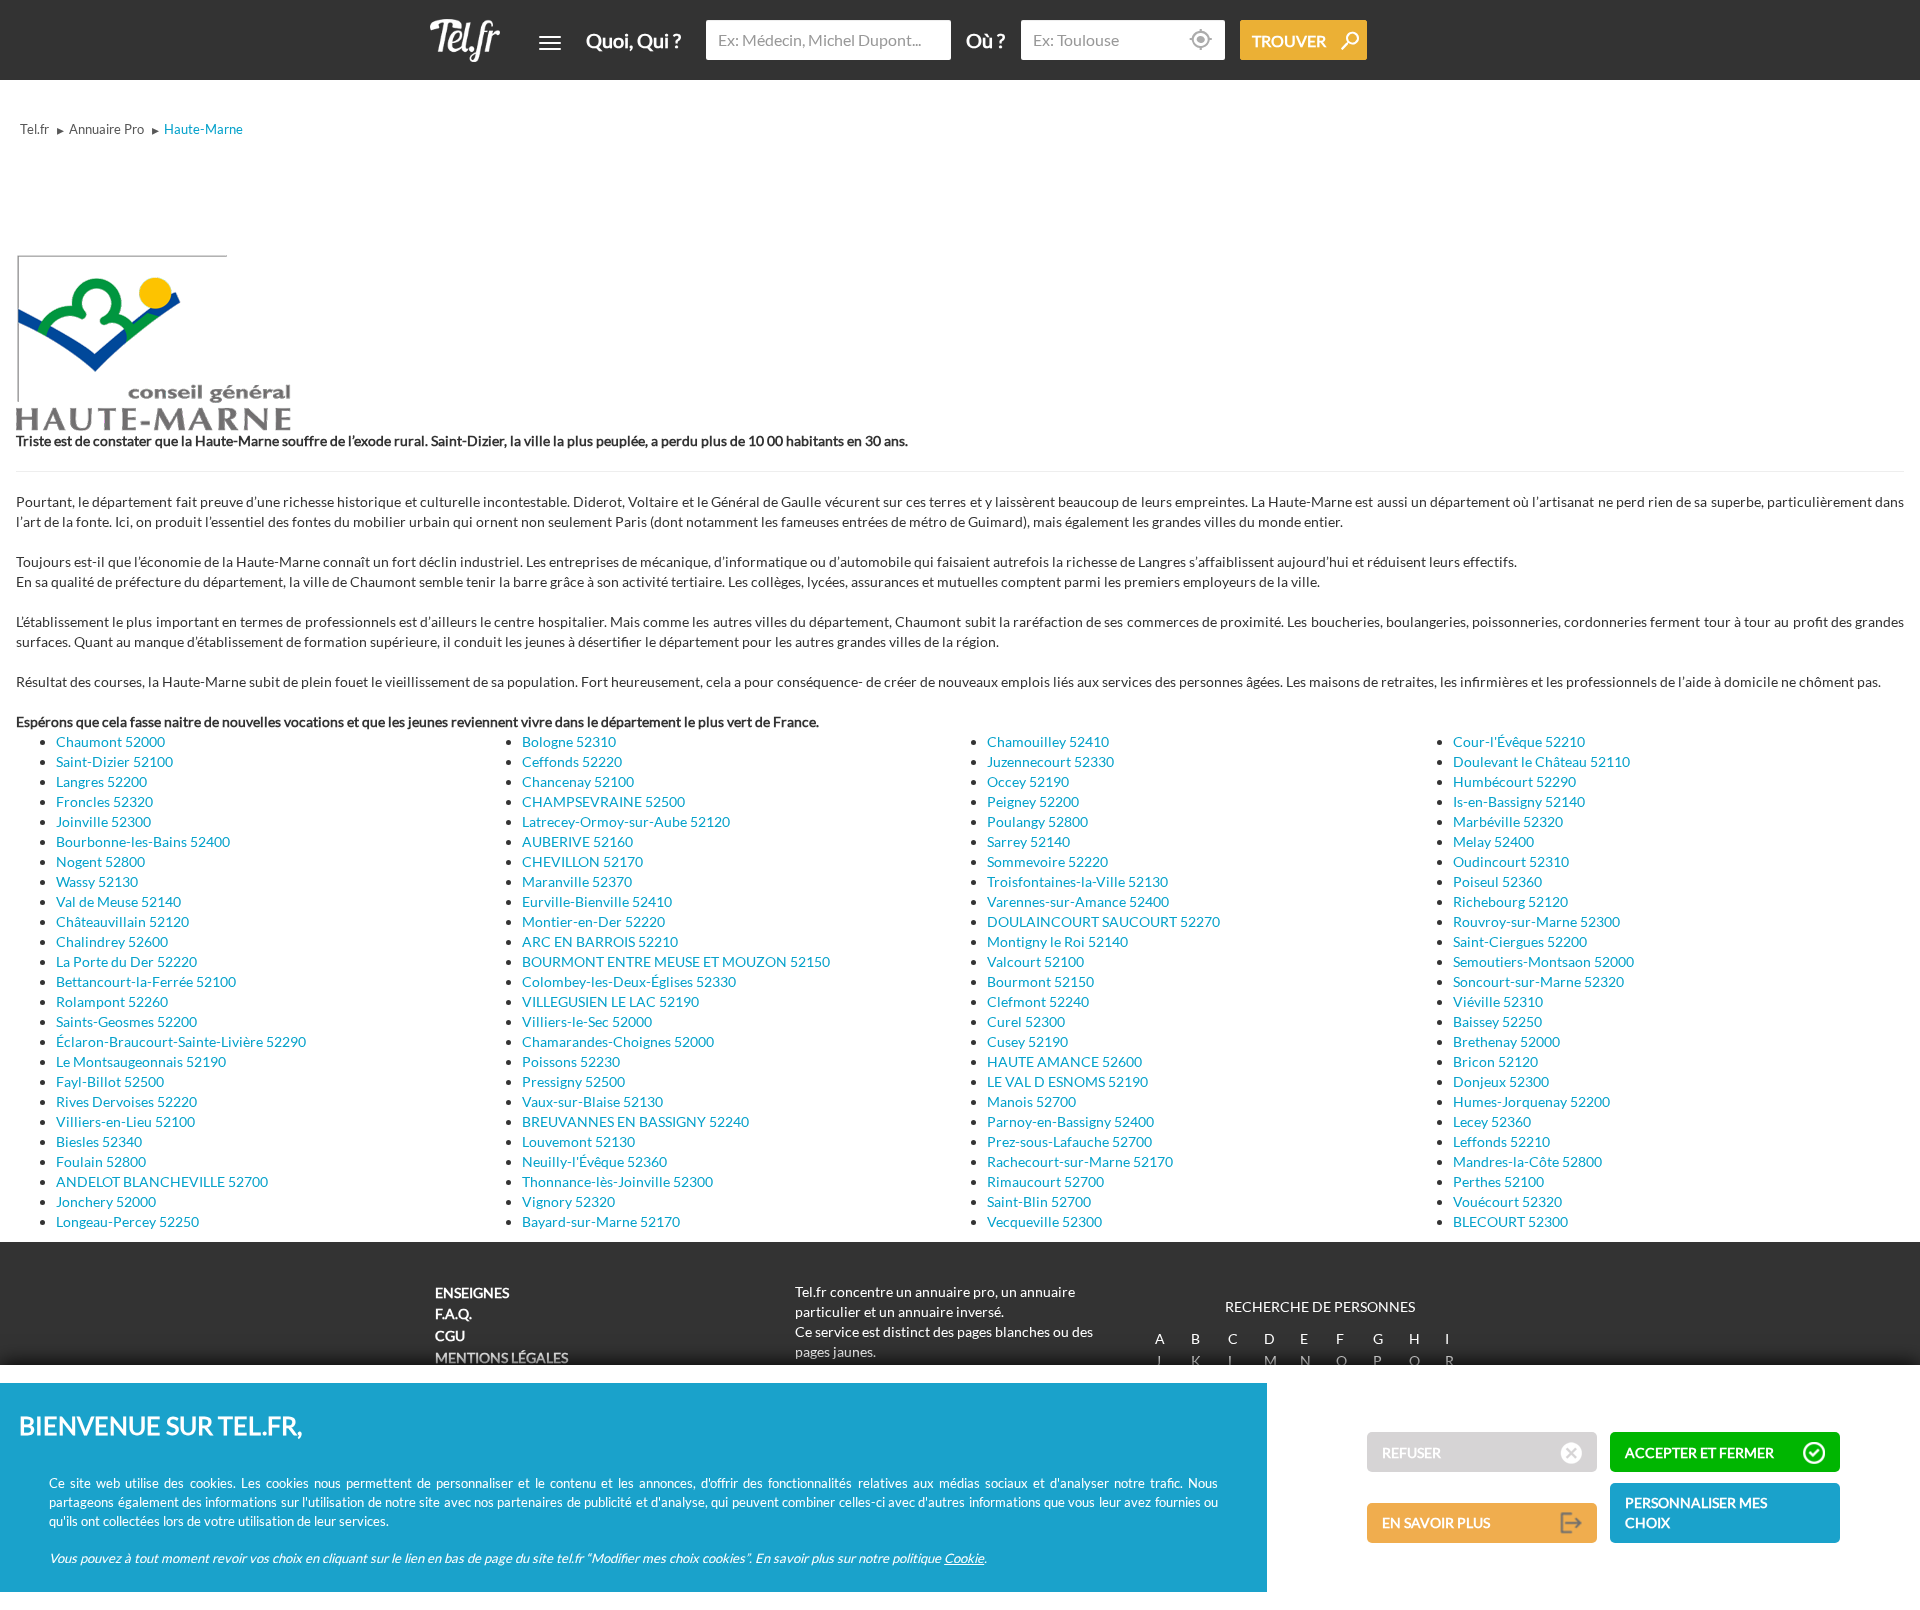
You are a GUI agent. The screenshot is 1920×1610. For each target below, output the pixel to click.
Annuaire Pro (106, 129)
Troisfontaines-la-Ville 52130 (1077, 881)
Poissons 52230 (571, 1061)
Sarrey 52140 (1028, 841)
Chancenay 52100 (578, 781)
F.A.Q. (453, 1313)
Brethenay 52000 (1506, 1041)
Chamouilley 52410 (1048, 741)
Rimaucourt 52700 (1045, 1181)
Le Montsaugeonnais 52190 (141, 1061)
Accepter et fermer (1699, 1452)
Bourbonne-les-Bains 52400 (143, 841)
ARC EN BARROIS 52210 (600, 941)
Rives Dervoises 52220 (126, 1101)
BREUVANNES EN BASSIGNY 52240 (635, 1121)
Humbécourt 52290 (1514, 781)
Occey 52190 (1028, 781)
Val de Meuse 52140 (118, 901)
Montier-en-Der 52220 (593, 921)
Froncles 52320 (104, 801)
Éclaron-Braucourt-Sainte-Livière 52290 (181, 1041)
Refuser (1411, 1452)
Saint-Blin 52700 (1039, 1201)
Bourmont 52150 (1040, 981)
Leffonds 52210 (1501, 1141)
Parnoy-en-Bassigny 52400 (1070, 1121)
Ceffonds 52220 (572, 761)
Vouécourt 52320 (1507, 1201)
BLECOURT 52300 (1510, 1221)
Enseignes (472, 1292)
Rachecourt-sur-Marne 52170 (1080, 1161)
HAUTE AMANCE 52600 (1064, 1061)
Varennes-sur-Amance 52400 (1078, 901)
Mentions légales (501, 1357)
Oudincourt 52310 (1511, 861)
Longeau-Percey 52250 (127, 1221)
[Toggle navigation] (550, 43)
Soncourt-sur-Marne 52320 (1538, 981)
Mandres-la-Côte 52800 (1527, 1161)
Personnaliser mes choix (1696, 1512)
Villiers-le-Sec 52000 (587, 1021)
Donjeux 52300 (1501, 1081)
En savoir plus (1436, 1522)
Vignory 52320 (568, 1201)
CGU (450, 1335)
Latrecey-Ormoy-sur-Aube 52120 (626, 821)
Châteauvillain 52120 (122, 921)
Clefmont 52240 (1038, 1001)
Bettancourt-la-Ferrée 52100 (146, 981)
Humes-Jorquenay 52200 (1531, 1101)
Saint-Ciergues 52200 (1520, 941)
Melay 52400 (1493, 841)
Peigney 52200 (1033, 801)
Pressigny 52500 (573, 1081)
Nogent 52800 (100, 861)
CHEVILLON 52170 (582, 861)
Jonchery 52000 (106, 1201)
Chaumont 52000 (110, 741)
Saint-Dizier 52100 (114, 761)
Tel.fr (34, 129)
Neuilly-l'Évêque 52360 (594, 1161)
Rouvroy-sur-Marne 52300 (1536, 921)
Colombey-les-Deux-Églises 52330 (629, 981)
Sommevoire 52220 (1047, 861)
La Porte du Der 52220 (126, 961)
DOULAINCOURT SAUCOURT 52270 (1103, 921)
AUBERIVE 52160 (577, 841)
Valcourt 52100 (1035, 961)
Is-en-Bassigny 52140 (1519, 801)
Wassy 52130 (97, 881)
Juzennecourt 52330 (1050, 761)
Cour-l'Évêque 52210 (1519, 741)
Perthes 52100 (1498, 1181)
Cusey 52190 (1027, 1041)
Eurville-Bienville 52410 (597, 901)
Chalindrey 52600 (112, 941)
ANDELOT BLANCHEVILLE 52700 (162, 1181)
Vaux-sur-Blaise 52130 (592, 1101)
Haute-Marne (203, 129)
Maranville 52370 (577, 881)
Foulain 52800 (101, 1161)
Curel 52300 (1026, 1021)
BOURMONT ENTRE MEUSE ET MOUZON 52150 (676, 961)
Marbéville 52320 (1508, 821)
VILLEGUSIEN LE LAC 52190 (610, 1001)
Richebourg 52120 (1510, 901)
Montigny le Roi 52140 (1057, 941)
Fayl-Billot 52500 (110, 1081)
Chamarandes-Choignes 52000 (618, 1041)
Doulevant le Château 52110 (1541, 761)
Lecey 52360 (1492, 1121)
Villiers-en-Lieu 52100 (125, 1121)
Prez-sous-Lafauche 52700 (1069, 1141)
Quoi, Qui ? (633, 40)
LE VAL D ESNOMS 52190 (1067, 1081)
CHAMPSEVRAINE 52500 (603, 801)
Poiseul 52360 (1497, 881)
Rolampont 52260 (112, 1001)
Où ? (985, 40)
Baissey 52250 (1497, 1021)
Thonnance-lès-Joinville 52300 (617, 1181)
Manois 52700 (1031, 1101)
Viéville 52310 (1498, 1001)
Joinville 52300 (103, 821)
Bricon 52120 (1495, 1061)
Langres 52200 (101, 781)
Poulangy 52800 (1037, 821)
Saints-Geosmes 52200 (126, 1021)
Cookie (964, 1557)
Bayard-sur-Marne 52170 (601, 1221)
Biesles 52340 (99, 1141)
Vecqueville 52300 (1044, 1221)
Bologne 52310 (569, 741)
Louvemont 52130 (578, 1141)
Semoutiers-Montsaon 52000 (1543, 961)
